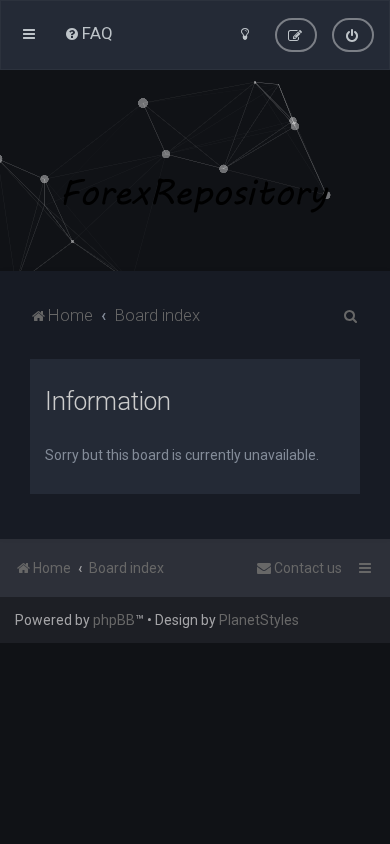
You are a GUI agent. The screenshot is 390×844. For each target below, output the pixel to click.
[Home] (195, 170)
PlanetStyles (259, 620)
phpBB (114, 620)
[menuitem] (88, 33)
